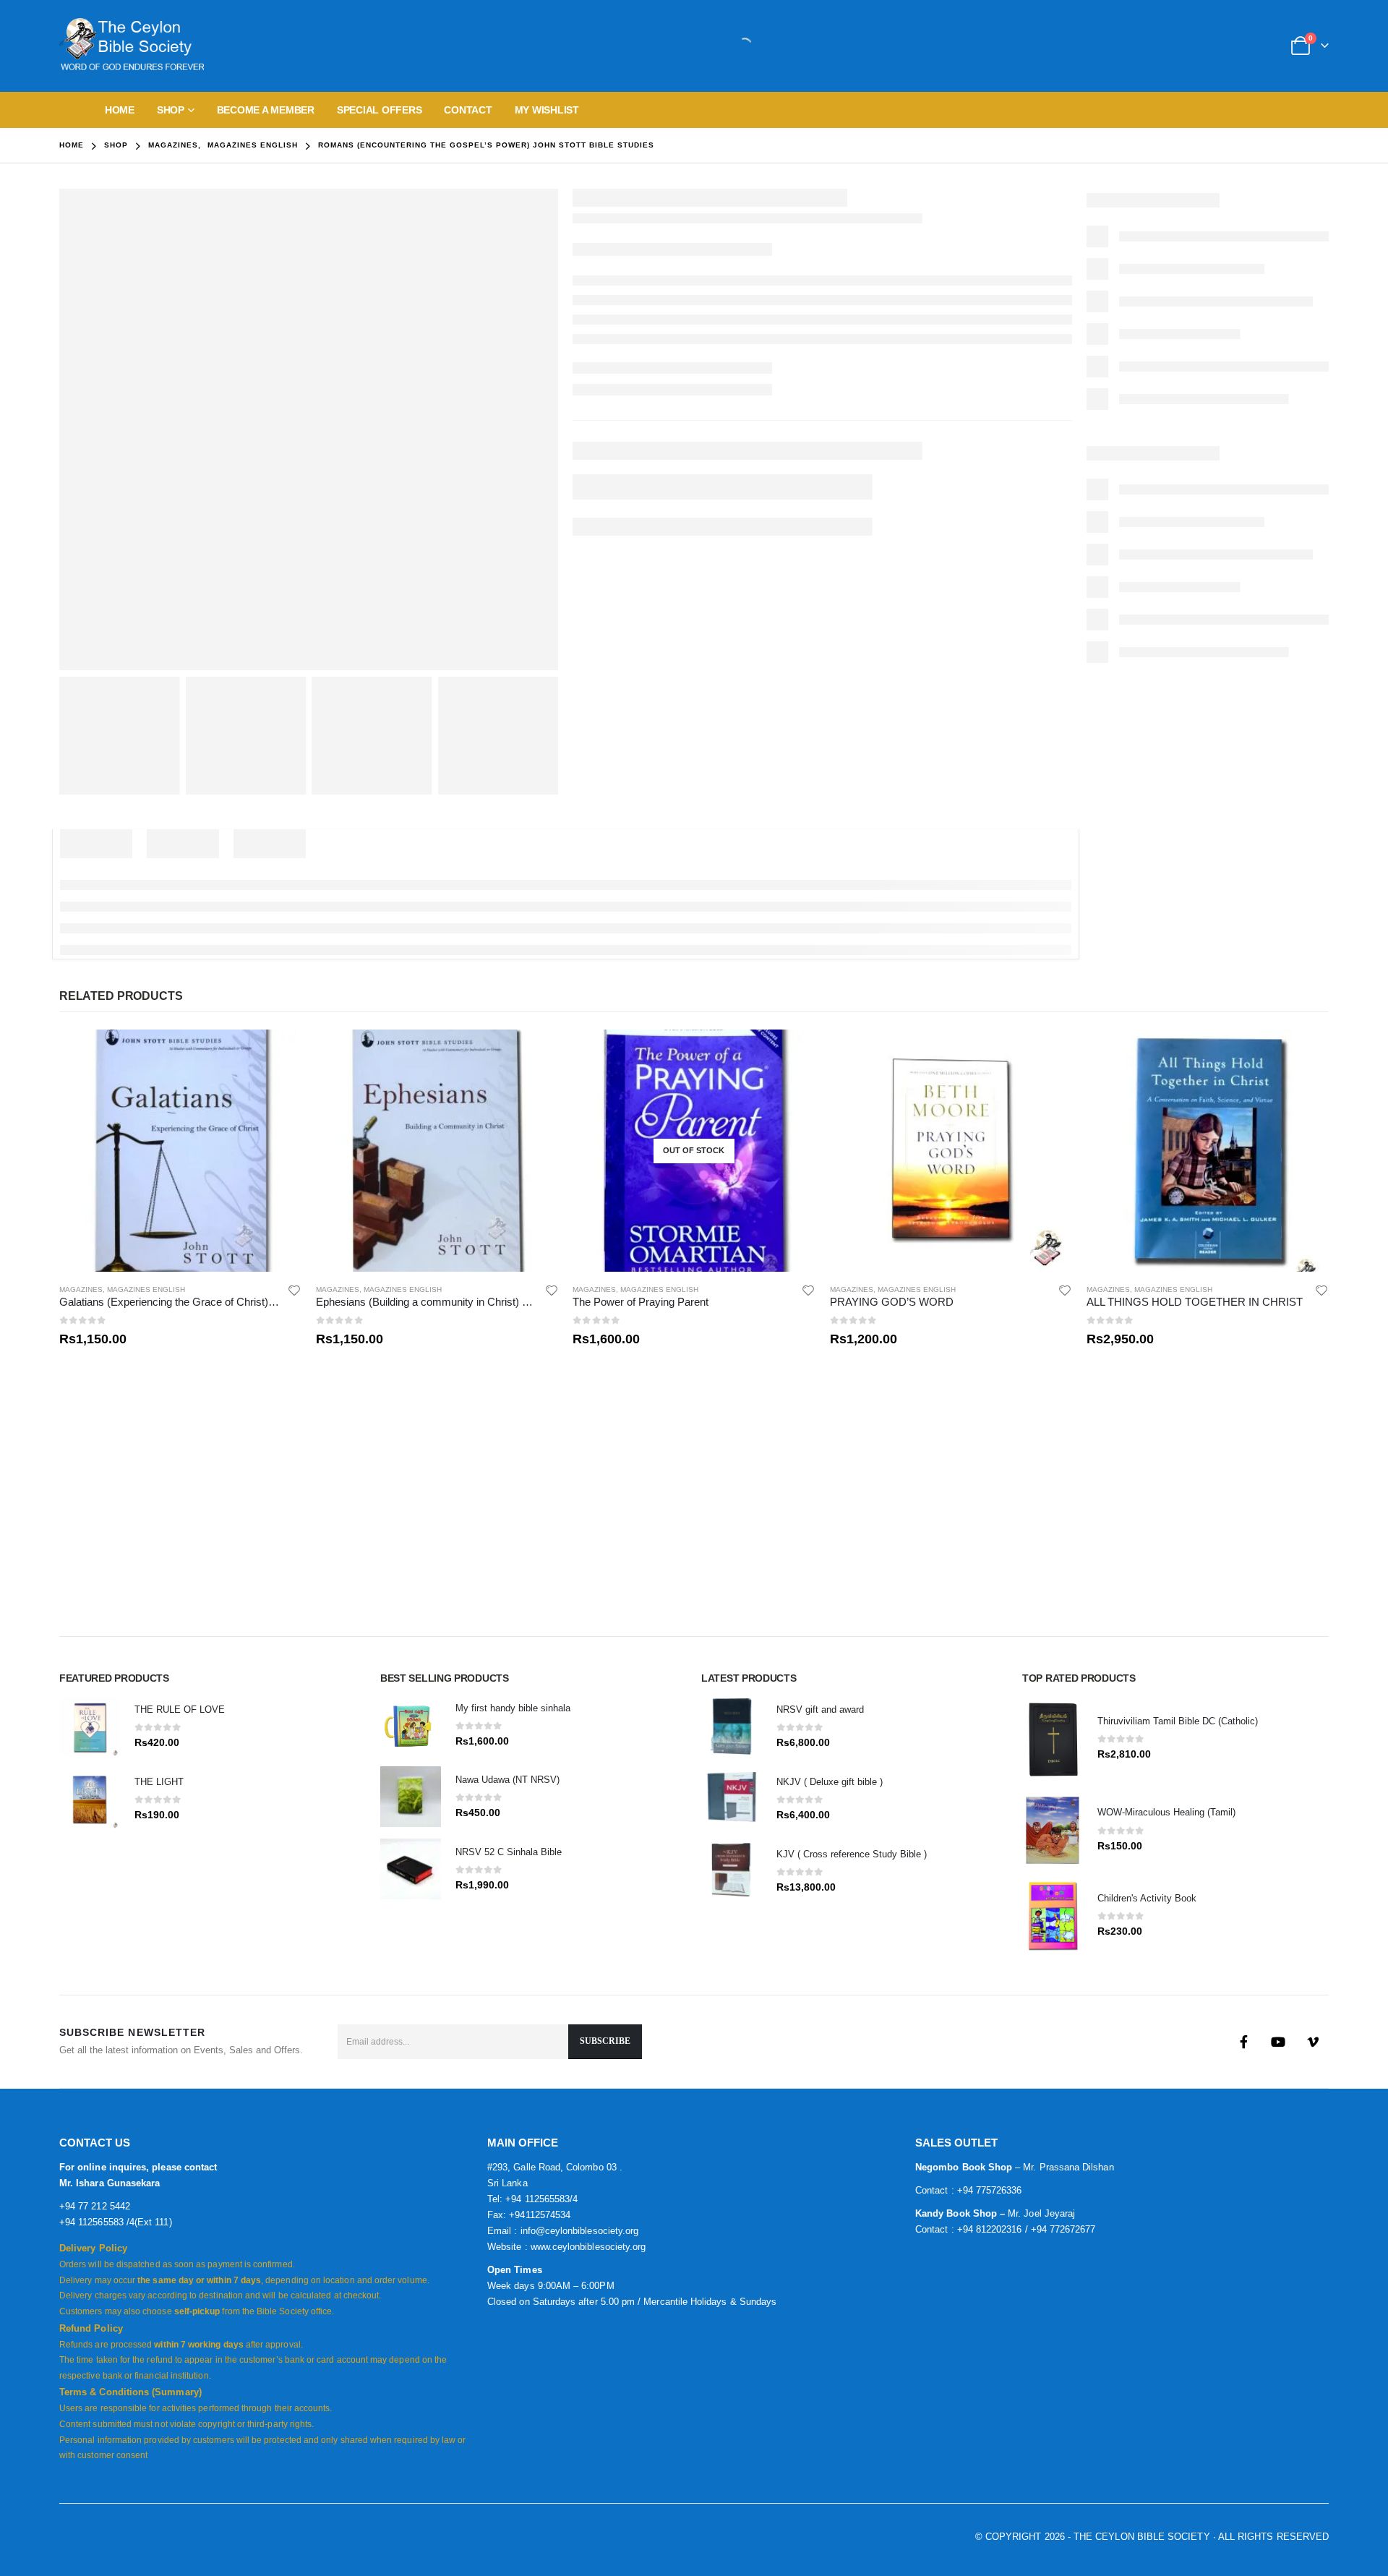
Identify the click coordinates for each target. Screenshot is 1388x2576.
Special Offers (380, 110)
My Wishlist (547, 110)
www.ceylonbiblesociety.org (588, 2247)
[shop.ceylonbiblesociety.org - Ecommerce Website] (132, 46)
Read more (792, 1053)
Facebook (1243, 2042)
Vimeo (1313, 2042)
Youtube (1278, 2042)
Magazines (81, 1289)
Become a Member (266, 110)
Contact (468, 110)
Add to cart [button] (278, 1053)
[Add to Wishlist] (295, 1290)
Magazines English (146, 1289)
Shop (171, 110)
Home (120, 110)
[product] (180, 1151)
